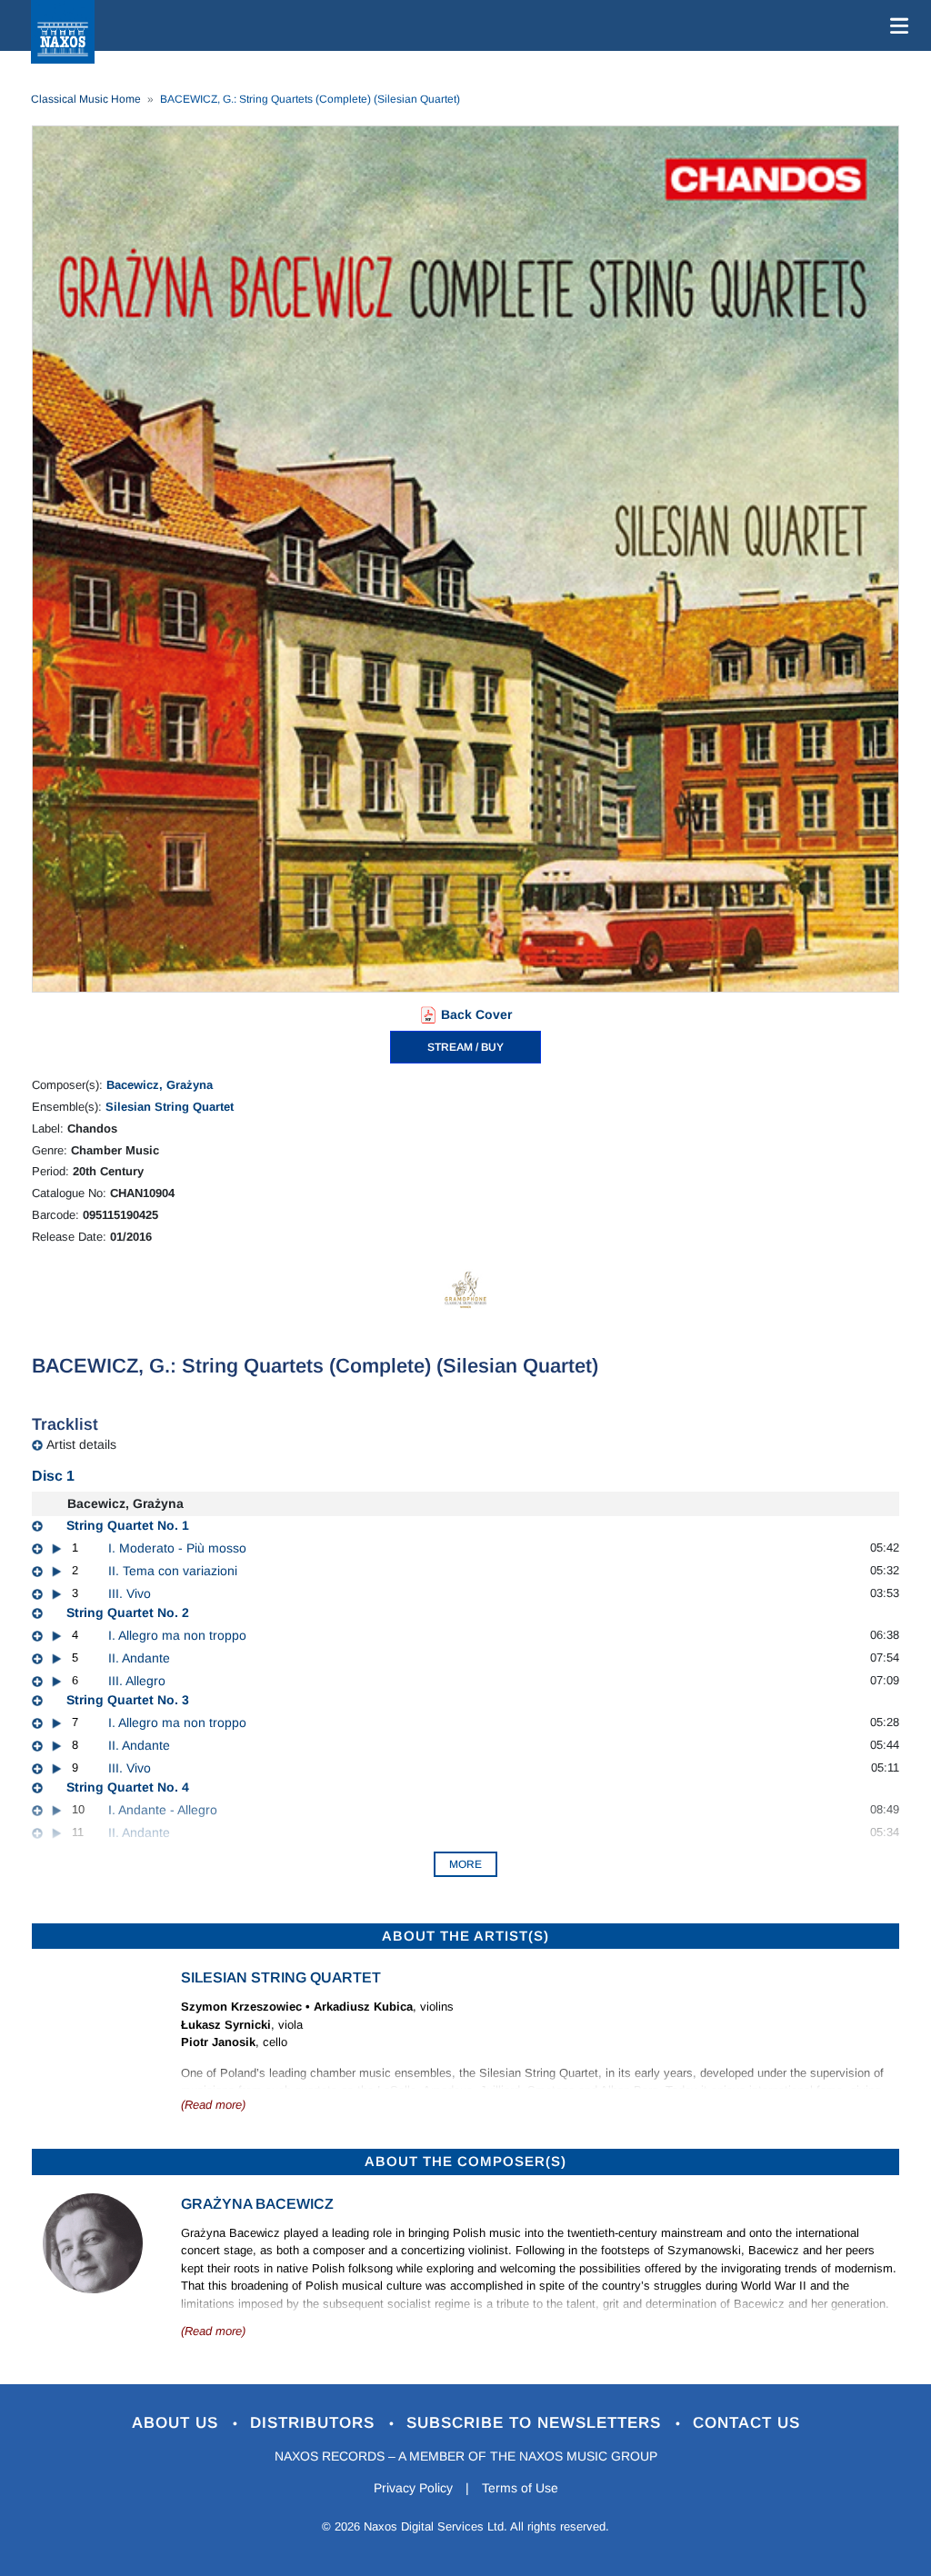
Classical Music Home (86, 99)
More (465, 1864)
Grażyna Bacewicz (257, 2204)
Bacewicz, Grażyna (160, 1085)
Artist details (81, 1444)
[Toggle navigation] (896, 25)
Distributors (315, 2423)
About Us (178, 2423)
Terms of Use (520, 2488)
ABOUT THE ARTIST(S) (465, 1936)
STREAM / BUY (465, 1047)
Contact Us (746, 2423)
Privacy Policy (413, 2488)
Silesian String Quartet (170, 1107)
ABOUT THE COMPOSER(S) (465, 2161)
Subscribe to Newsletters (536, 2423)
